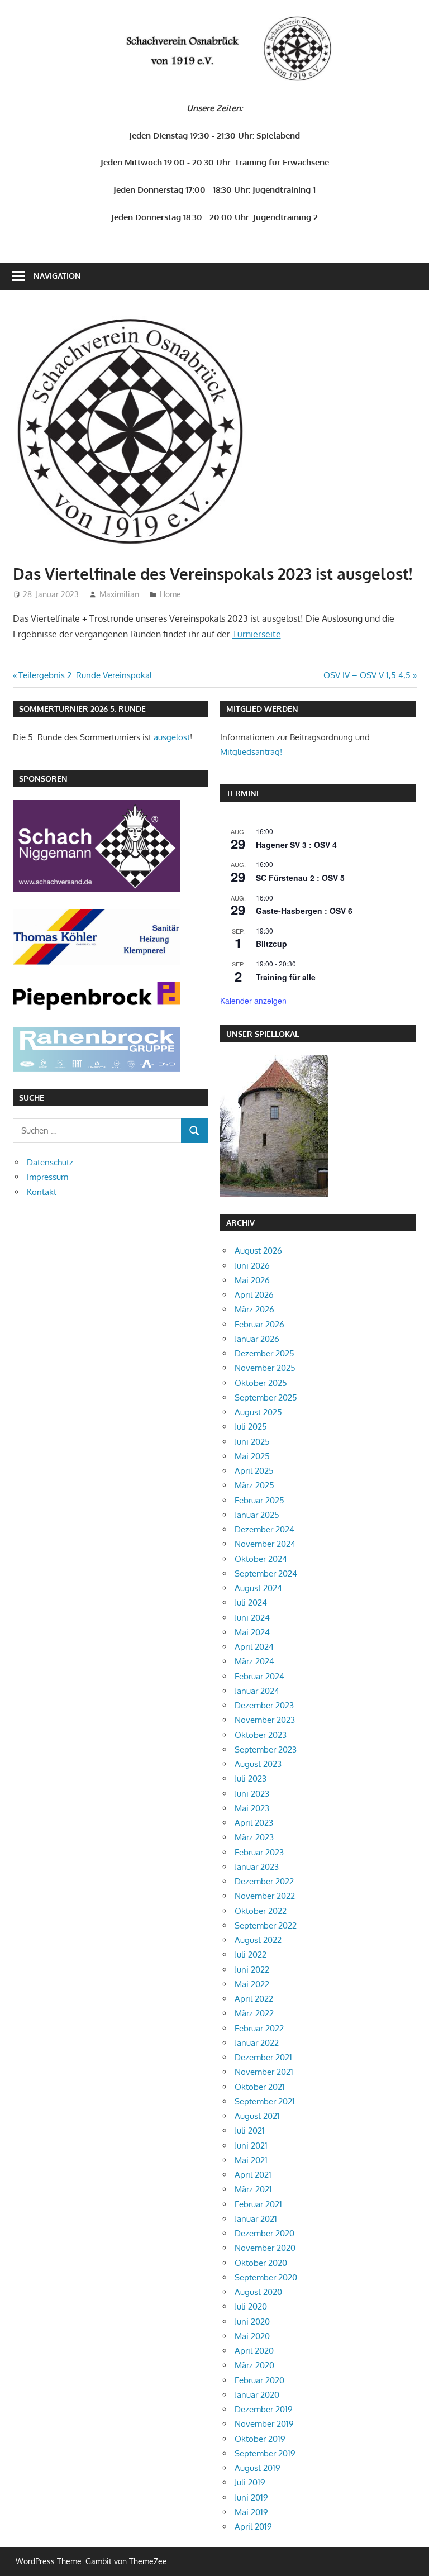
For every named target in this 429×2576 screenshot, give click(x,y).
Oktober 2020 (261, 2263)
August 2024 (258, 1588)
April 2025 (254, 1471)
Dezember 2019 (264, 2409)
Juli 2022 (251, 1954)
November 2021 (264, 2072)
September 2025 (266, 1397)
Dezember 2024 (264, 1529)
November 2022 (265, 1896)
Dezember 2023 (264, 1705)
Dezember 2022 (264, 1881)
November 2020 (265, 2248)
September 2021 (265, 2101)
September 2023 (266, 1749)
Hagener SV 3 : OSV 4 (296, 845)
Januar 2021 (256, 2219)
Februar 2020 (259, 2380)
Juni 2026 (252, 1266)
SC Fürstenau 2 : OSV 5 (300, 878)
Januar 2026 (257, 1339)
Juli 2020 (251, 2306)
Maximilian (119, 594)
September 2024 (266, 1573)
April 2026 (254, 1295)
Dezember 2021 (263, 2057)
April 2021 (253, 2175)
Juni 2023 (252, 1794)
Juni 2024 (252, 1618)
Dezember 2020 (264, 2233)
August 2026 (258, 1251)
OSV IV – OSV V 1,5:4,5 (367, 675)
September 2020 (266, 2277)
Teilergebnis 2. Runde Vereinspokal (85, 675)
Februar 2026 (259, 1324)
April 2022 (254, 1999)
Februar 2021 (258, 2204)
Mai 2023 (252, 1808)
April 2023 (254, 1823)
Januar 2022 (257, 2043)
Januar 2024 (257, 1691)
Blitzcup (271, 944)
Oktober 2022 (261, 1911)
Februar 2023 (259, 1852)
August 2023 (258, 1764)
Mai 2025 (252, 1456)
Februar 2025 (259, 1500)
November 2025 (265, 1368)
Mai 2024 (252, 1632)
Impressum (47, 1177)
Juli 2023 (251, 1779)
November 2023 (265, 1720)
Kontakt (42, 1192)
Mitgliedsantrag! (251, 752)
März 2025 (254, 1485)
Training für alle (286, 977)
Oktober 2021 (260, 2087)
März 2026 (254, 1309)
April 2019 (253, 2527)
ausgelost (172, 737)
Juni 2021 (251, 2146)
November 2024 (265, 1544)
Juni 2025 (252, 1442)
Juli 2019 (250, 2482)
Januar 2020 (257, 2395)
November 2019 (264, 2424)
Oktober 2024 (261, 1559)
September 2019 (265, 2453)
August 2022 (258, 1940)
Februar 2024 (259, 1676)
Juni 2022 (252, 1970)
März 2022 (254, 2013)
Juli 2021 (250, 2130)
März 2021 (253, 2189)
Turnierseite (257, 634)
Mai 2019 (251, 2512)
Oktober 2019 (260, 2439)
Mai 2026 (252, 1280)
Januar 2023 (257, 1867)
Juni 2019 (251, 2498)
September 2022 (266, 1925)
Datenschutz (50, 1162)
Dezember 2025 (264, 1353)
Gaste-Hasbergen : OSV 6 (304, 911)
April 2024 (254, 1647)
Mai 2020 (252, 2336)
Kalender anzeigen (253, 1001)
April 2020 (254, 2351)
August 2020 (258, 2292)
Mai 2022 (252, 1984)
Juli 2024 (251, 1603)
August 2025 (258, 1412)
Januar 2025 (257, 1515)
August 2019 (258, 2468)
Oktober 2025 (261, 1383)
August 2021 (257, 2116)
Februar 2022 (259, 2028)
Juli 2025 (251, 1427)
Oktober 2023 (261, 1735)
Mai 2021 (251, 2160)
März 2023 (254, 1837)
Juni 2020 (252, 2322)
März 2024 (254, 1661)
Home (170, 594)
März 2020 (254, 2365)
